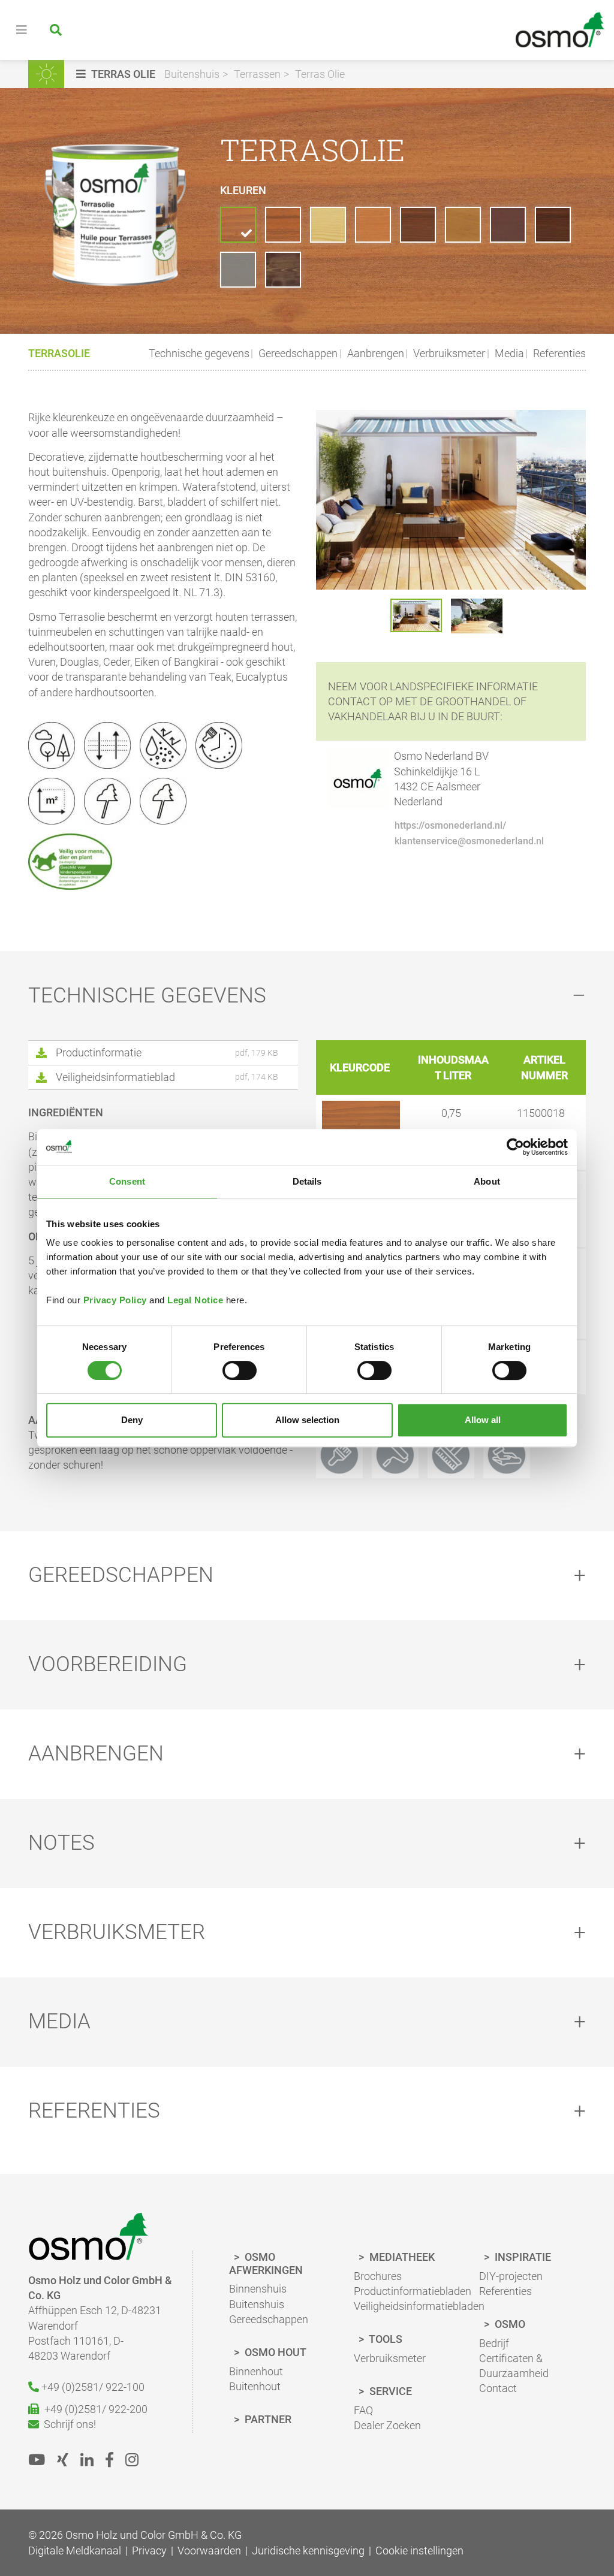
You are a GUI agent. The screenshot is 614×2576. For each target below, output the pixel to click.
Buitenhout (255, 2386)
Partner (267, 2419)
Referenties (558, 353)
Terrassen (257, 74)
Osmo (509, 2324)
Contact (498, 2388)
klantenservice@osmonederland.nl (469, 841)
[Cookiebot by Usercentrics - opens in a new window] (515, 1147)
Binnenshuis (258, 2289)
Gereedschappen (297, 353)
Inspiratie (522, 2257)
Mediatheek (401, 2257)
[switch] (240, 1370)
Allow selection (307, 1420)
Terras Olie (320, 74)
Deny (132, 1420)
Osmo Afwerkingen (266, 2264)
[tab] (307, 996)
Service (389, 2391)
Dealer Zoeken (387, 2425)
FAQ (363, 2410)
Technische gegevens (199, 353)
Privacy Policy (115, 1300)
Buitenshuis (192, 74)
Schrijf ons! (67, 2424)
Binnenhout (256, 2371)
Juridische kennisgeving (308, 2551)
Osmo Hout (274, 2352)
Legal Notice (195, 1300)
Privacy (149, 2551)
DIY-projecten (511, 2276)
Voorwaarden (209, 2551)
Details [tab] (307, 1181)
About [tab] (487, 1181)
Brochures (378, 2276)
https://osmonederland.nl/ (450, 825)
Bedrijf (494, 2343)
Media (508, 353)
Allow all (483, 1420)
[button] (117, 74)
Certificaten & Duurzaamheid (514, 2366)
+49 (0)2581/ (92, 2387)
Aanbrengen (374, 353)
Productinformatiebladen (413, 2291)
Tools (385, 2339)
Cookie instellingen (419, 2551)
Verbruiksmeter (448, 353)
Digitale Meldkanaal (75, 2551)
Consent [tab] (127, 1181)
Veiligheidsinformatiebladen (419, 2306)
